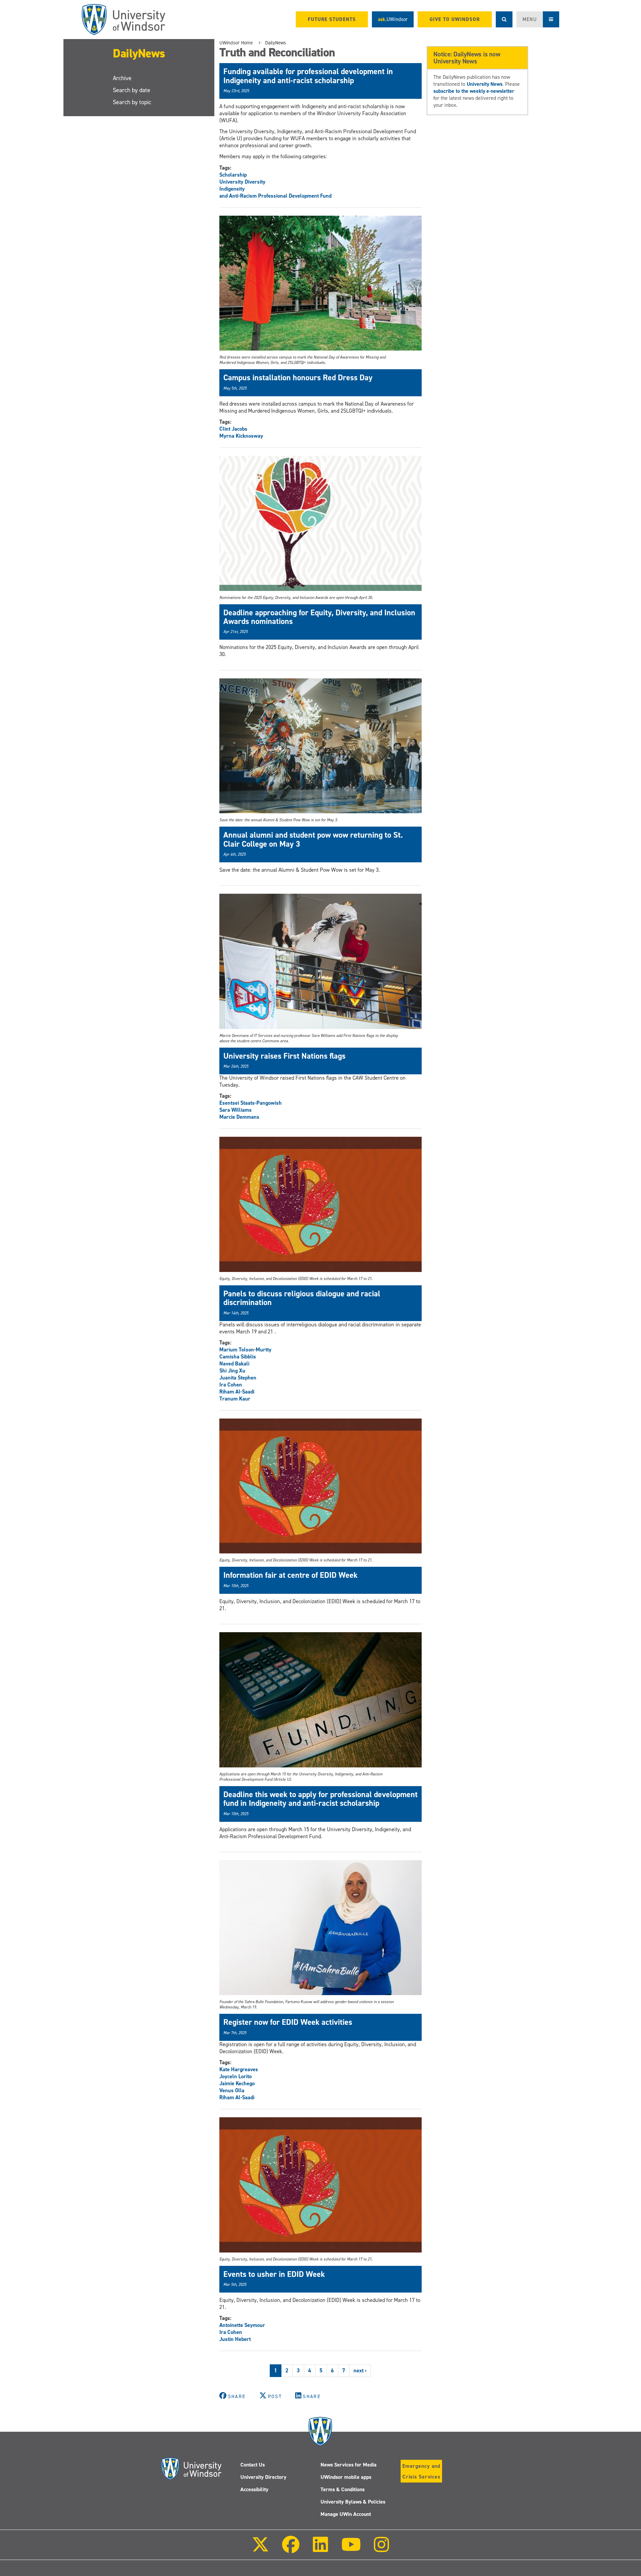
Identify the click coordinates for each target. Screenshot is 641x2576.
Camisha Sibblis (238, 1357)
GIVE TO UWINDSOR (455, 19)
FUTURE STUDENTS (332, 19)
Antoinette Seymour (242, 2325)
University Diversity (242, 182)
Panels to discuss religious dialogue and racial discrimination (302, 1298)
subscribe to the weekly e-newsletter (474, 91)
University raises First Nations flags (284, 1056)
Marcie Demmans (239, 1117)
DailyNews (139, 53)
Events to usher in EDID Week (274, 2274)
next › (360, 2371)
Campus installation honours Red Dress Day (298, 378)
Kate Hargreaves (239, 2069)
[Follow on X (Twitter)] (260, 2549)
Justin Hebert (235, 2339)
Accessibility (254, 2489)
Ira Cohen (231, 1385)
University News (485, 84)
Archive (122, 78)
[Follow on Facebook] (291, 2549)
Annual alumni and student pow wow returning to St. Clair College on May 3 (313, 839)
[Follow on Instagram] (382, 2549)
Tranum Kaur (235, 1399)
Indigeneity (232, 189)
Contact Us (253, 2465)
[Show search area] (504, 19)
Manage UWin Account (346, 2514)
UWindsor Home (236, 43)
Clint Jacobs (233, 429)
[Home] (124, 20)
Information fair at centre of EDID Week (290, 1575)
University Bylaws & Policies (353, 2502)
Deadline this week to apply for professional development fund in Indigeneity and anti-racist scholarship (320, 1799)
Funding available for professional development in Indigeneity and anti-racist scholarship (308, 76)
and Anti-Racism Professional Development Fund (275, 196)
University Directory (263, 2477)
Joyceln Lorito (236, 2076)
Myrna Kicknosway (241, 436)
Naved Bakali (234, 1364)
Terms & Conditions (343, 2489)
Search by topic (132, 102)
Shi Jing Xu (232, 1371)
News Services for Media (349, 2465)
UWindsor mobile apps (346, 2477)
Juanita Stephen (238, 1378)
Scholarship (233, 175)
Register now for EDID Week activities (288, 2022)
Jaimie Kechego (237, 2083)
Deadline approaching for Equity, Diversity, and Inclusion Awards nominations (319, 617)
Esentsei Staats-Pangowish (251, 1103)
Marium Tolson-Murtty (245, 1350)
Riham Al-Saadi (237, 1392)
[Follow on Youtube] (351, 2549)
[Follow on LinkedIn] (320, 2549)
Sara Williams (236, 1110)
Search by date (132, 90)
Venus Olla (232, 2090)
